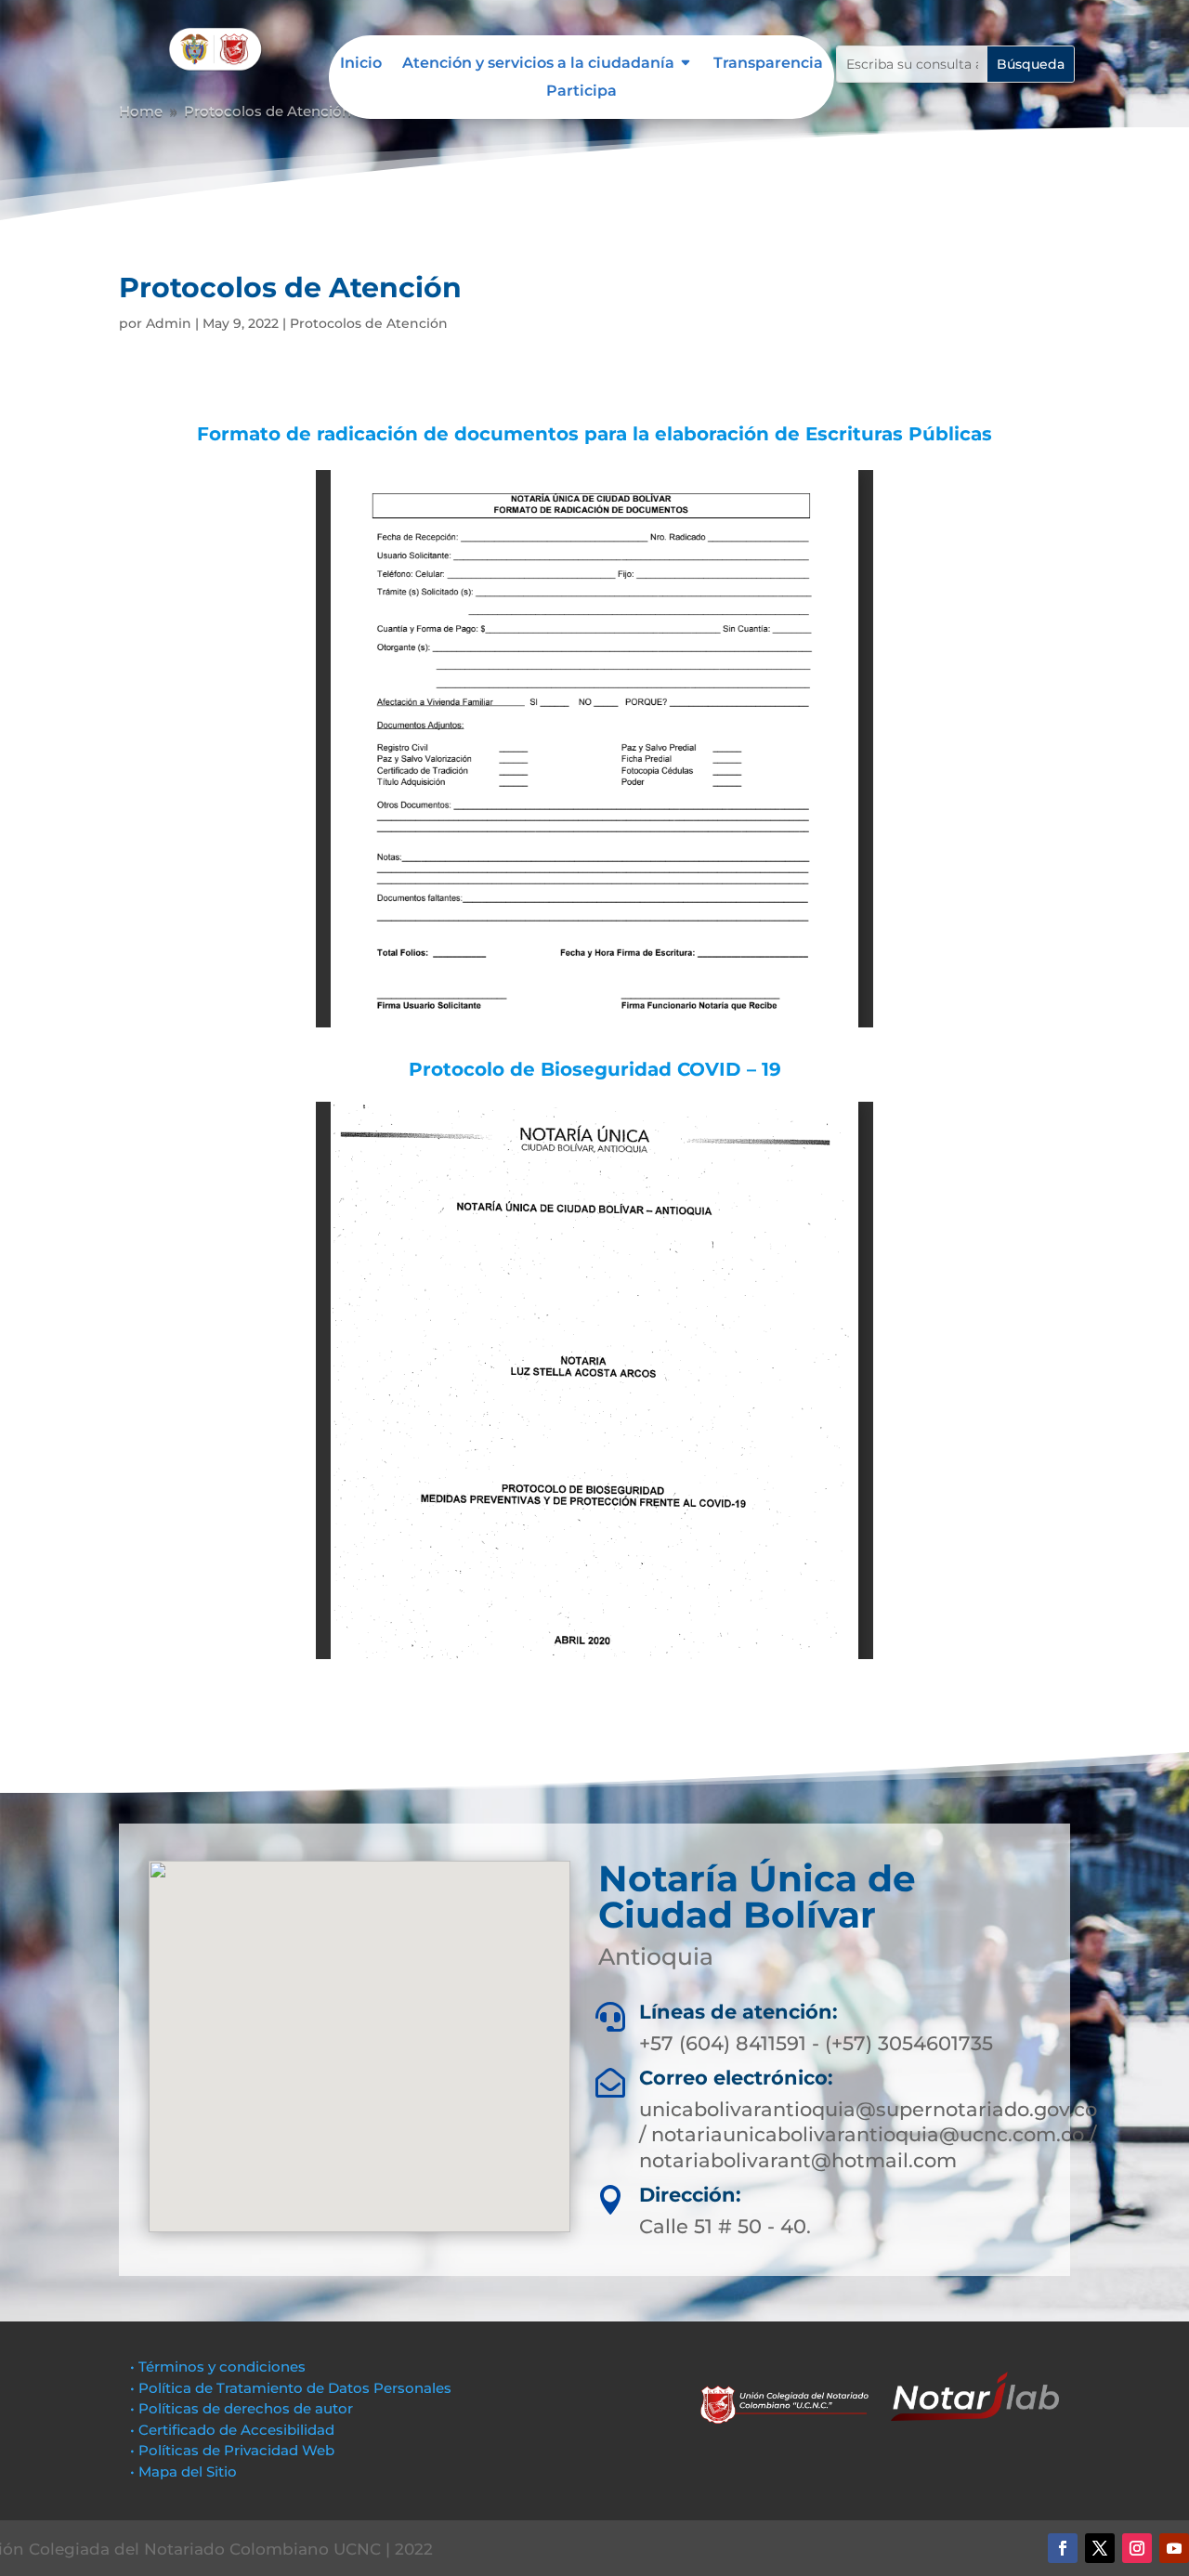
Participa (581, 92)
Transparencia (768, 64)
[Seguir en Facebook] (1063, 2548)
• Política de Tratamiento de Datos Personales (291, 2388)
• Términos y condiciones (218, 2367)
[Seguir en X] (1100, 2548)
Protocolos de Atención (369, 323)
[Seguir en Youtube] (1174, 2548)
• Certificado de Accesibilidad (232, 2430)
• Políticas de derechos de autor (242, 2408)
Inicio (361, 64)
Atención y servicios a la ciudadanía (538, 64)
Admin (169, 323)
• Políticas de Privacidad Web (232, 2450)
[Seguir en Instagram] (1137, 2548)
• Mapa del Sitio (185, 2471)
